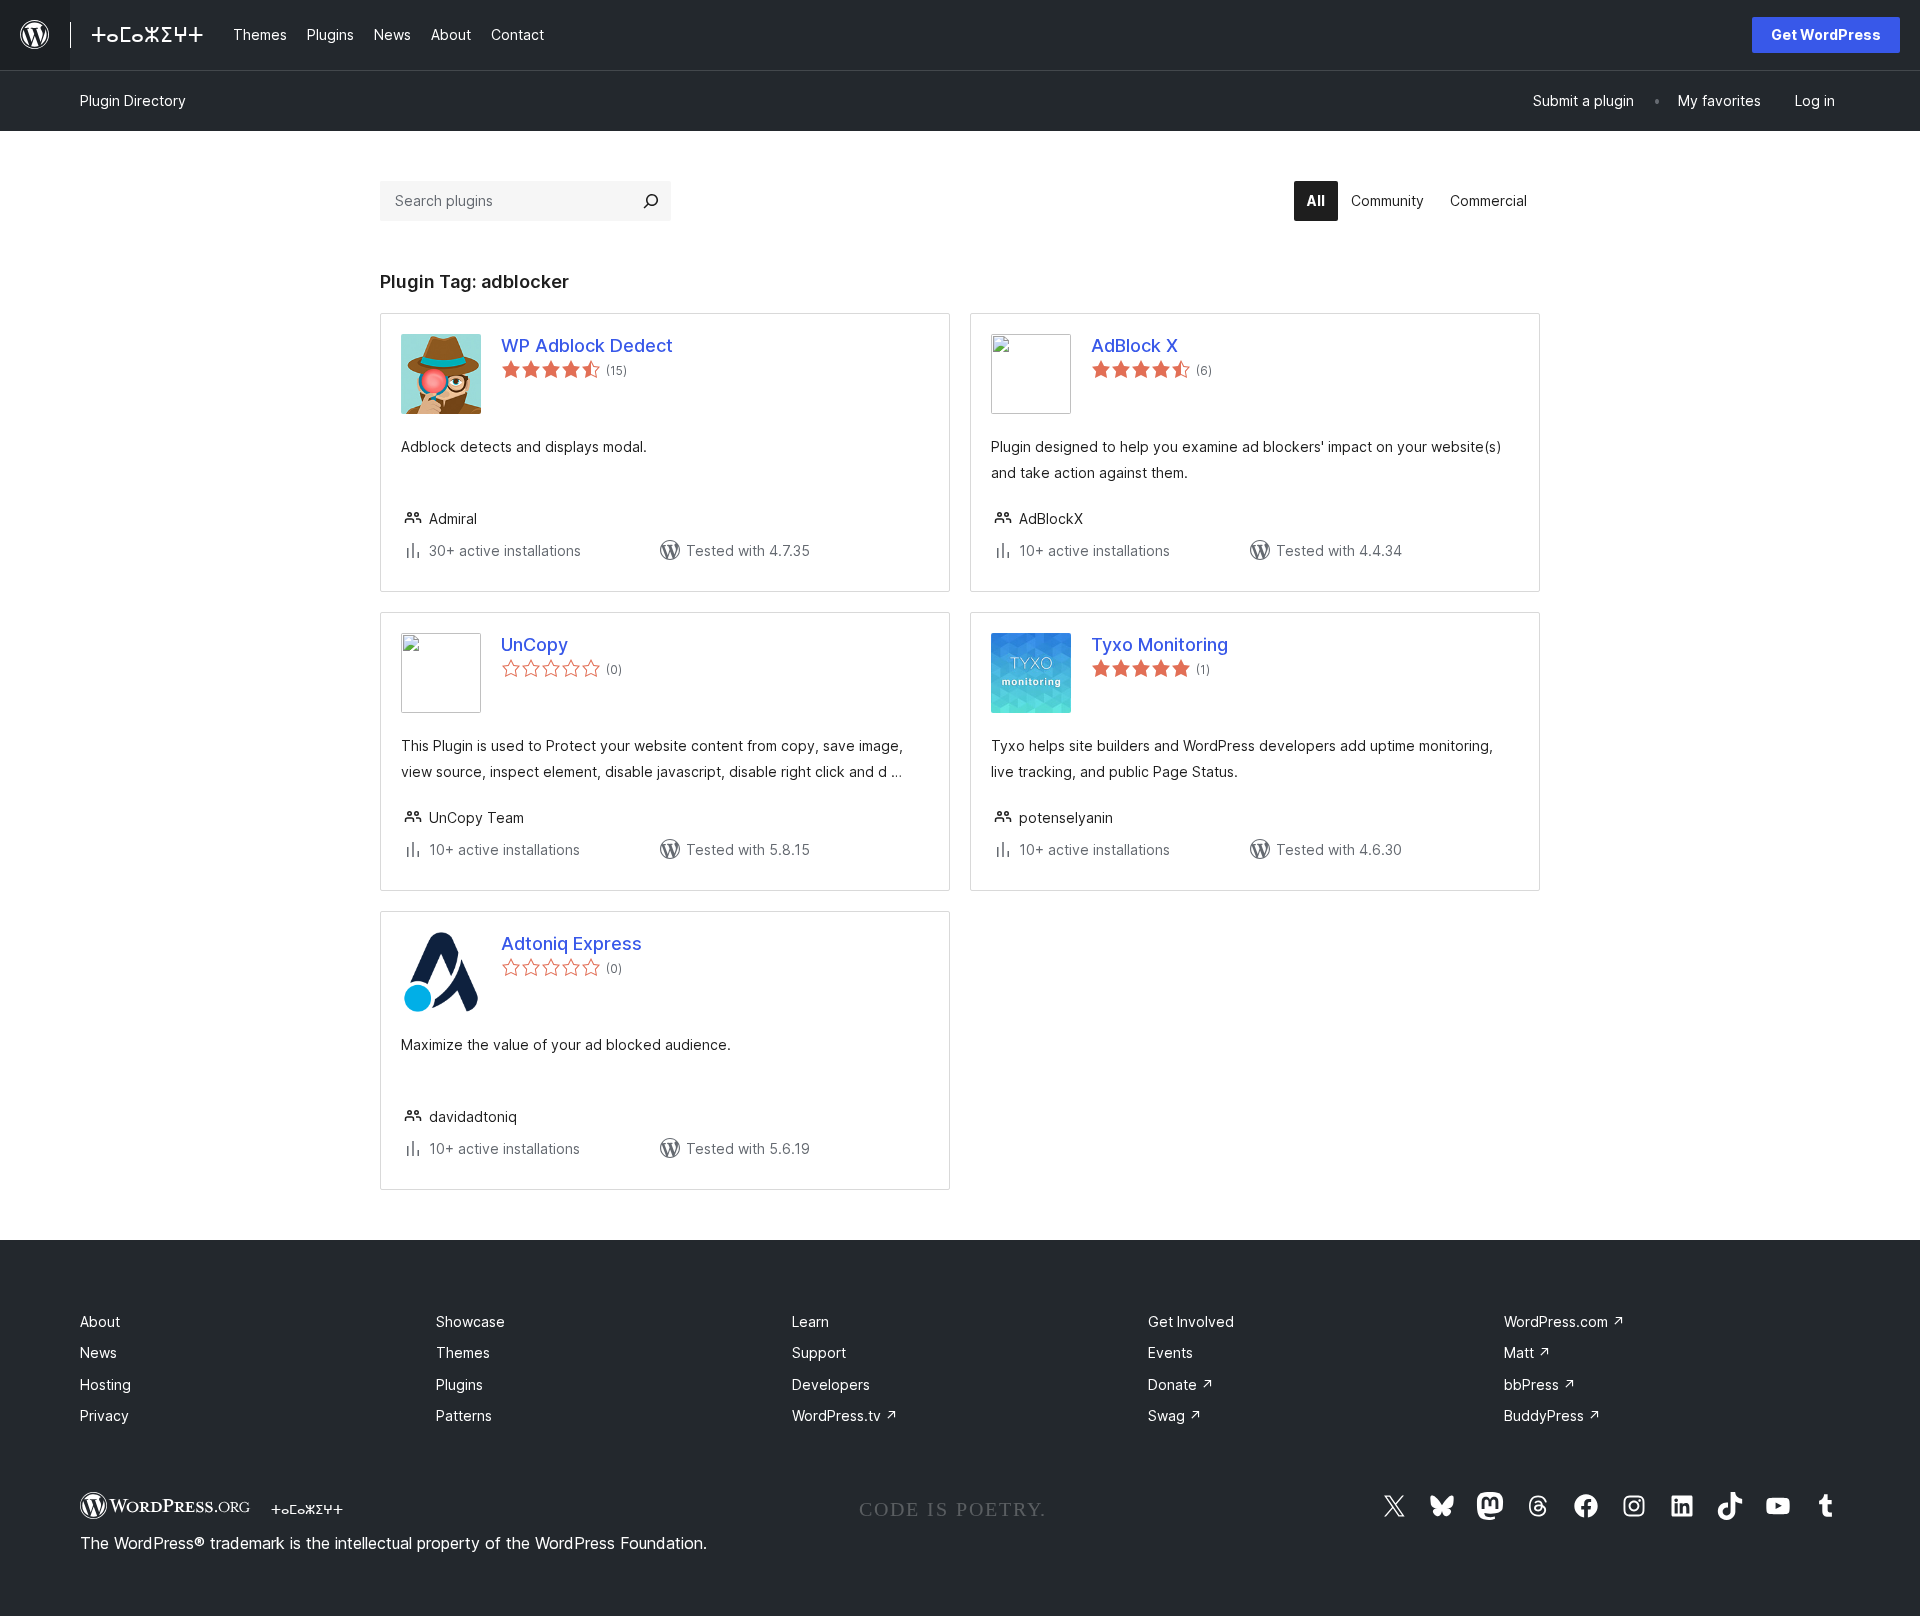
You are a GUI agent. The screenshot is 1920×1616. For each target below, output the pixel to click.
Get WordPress (1826, 34)
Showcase (470, 1321)
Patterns (464, 1415)
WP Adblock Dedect (587, 345)
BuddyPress (1552, 1415)
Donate (1181, 1384)
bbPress (1540, 1384)
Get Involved (1191, 1321)
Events (1170, 1352)
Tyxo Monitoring (1159, 644)
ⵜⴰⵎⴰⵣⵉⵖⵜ (307, 1509)
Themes (463, 1352)
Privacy (104, 1415)
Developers (831, 1384)
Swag (1175, 1415)
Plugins (459, 1384)
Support (819, 1352)
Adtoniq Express (571, 943)
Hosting (105, 1384)
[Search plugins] (651, 201)
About (100, 1321)
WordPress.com (1564, 1321)
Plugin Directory (133, 100)
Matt (1527, 1352)
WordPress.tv (845, 1415)
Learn (810, 1321)
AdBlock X (1134, 345)
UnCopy (534, 644)
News (98, 1352)
